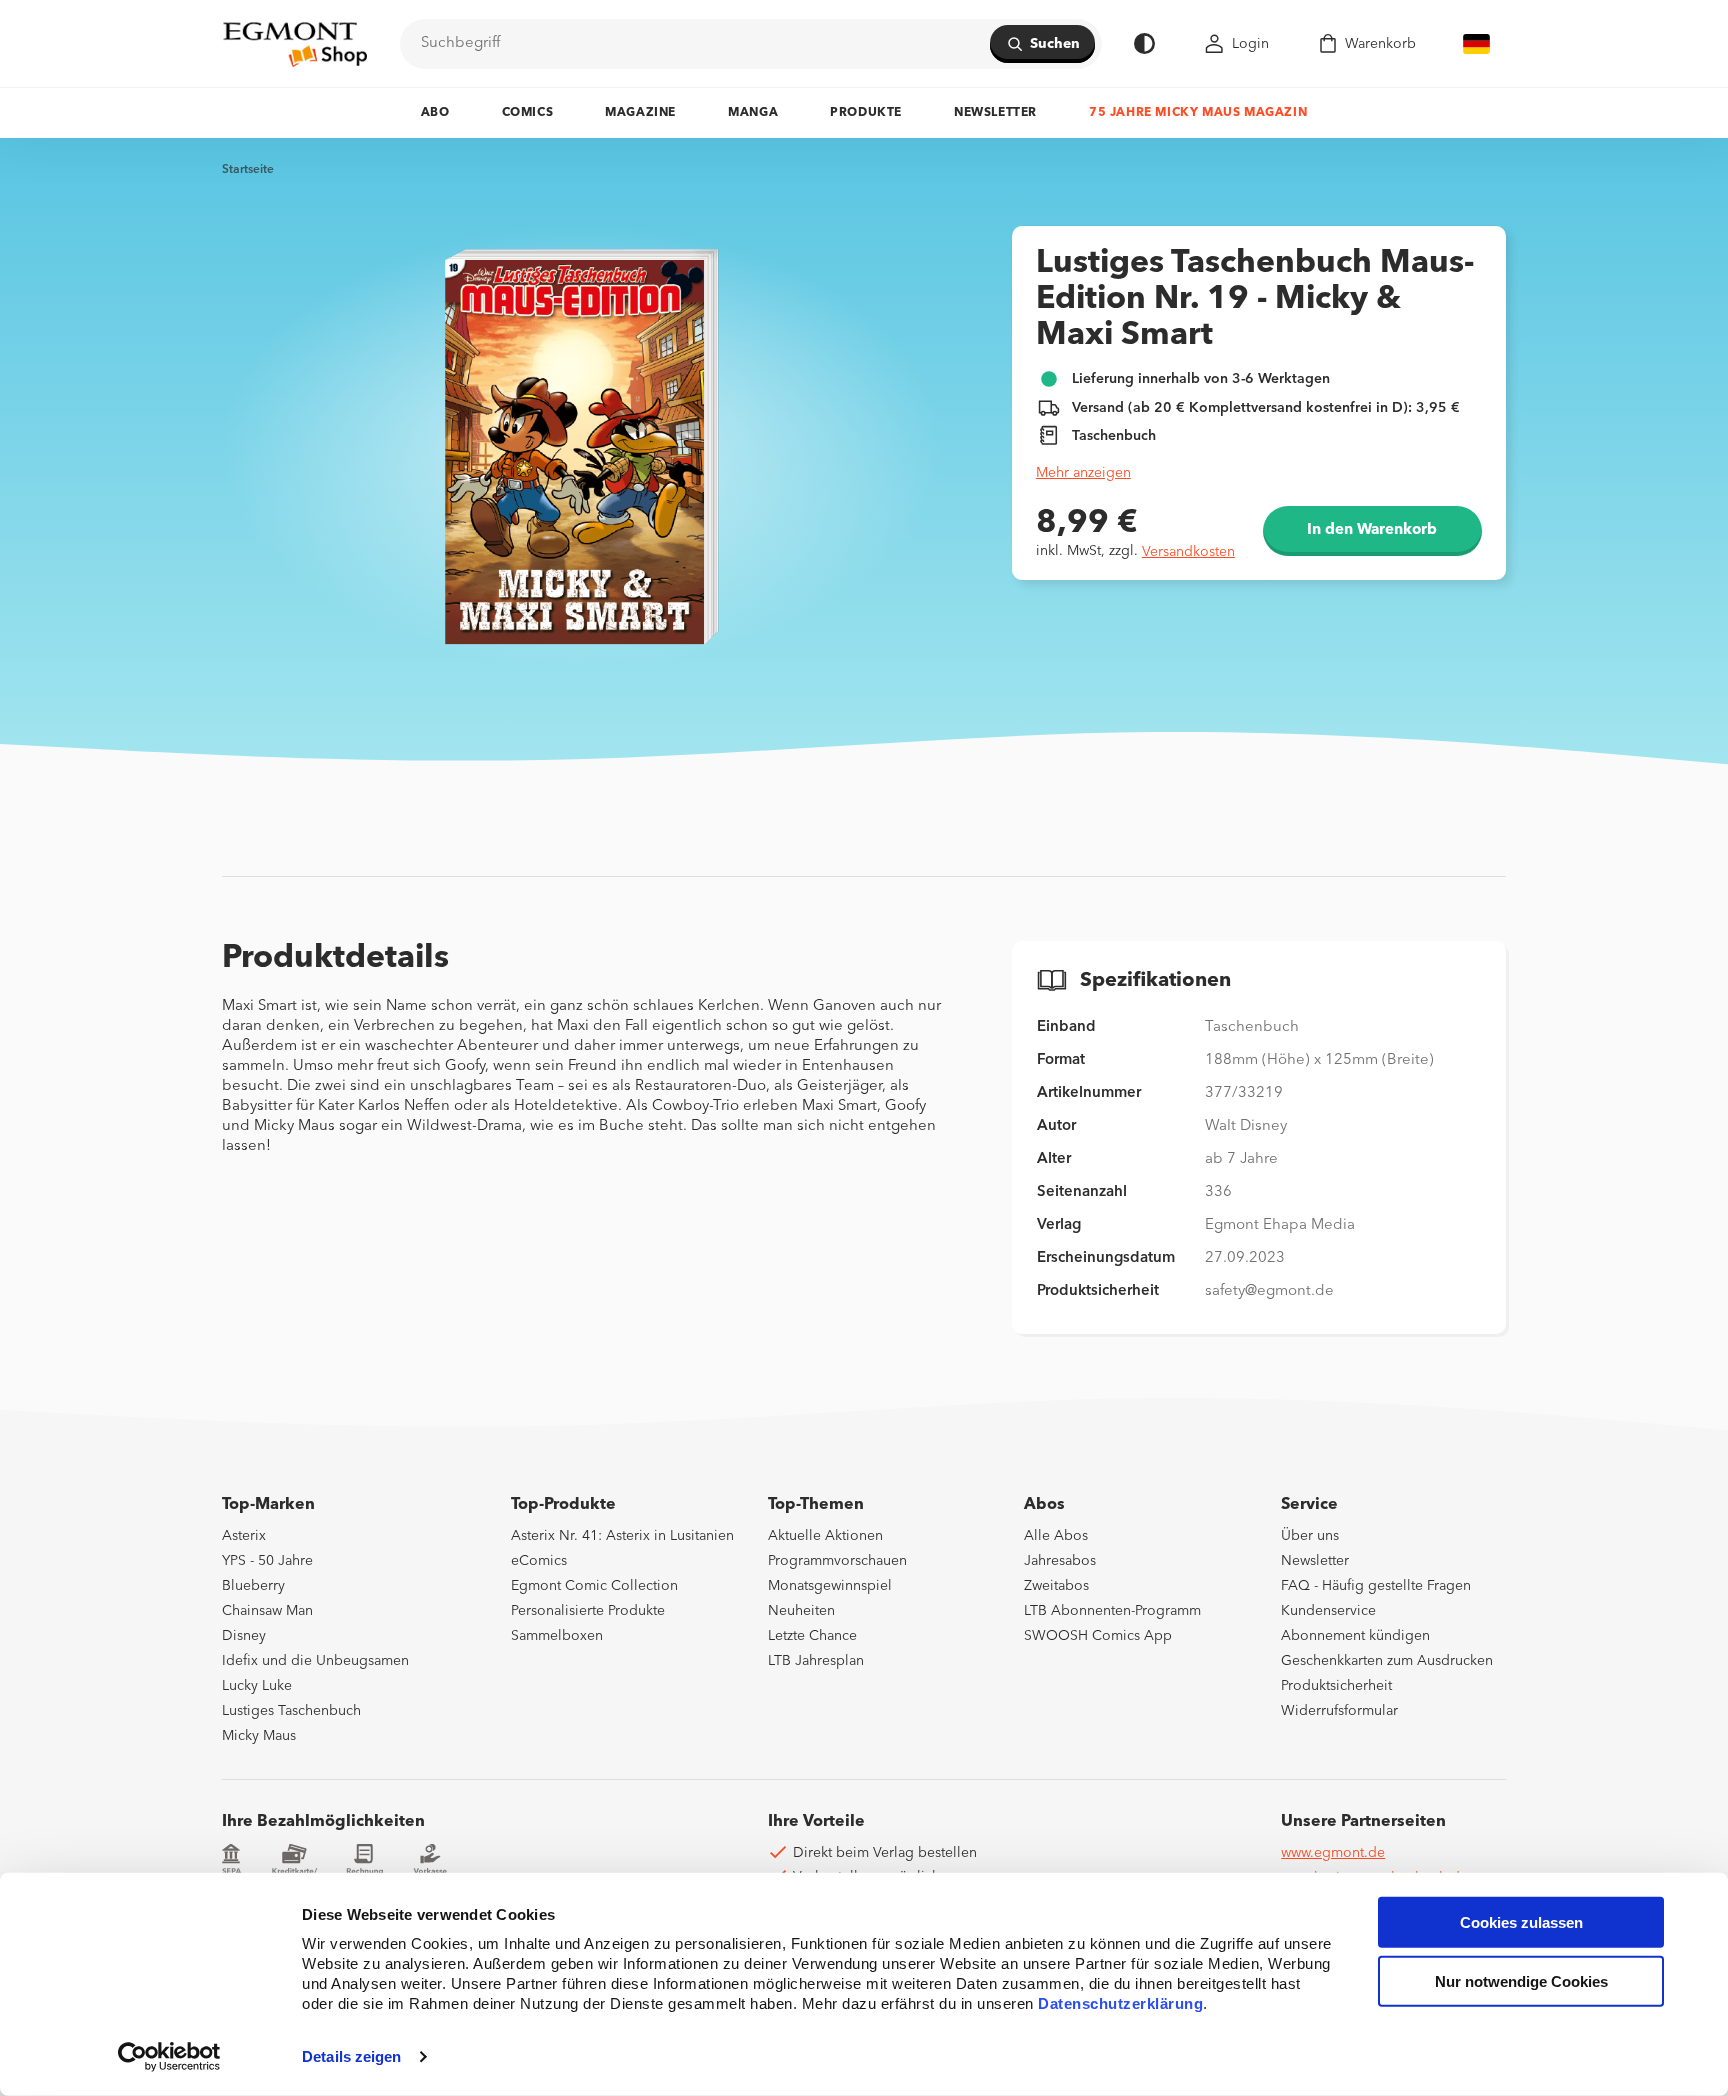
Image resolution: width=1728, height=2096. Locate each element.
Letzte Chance (812, 1636)
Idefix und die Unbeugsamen (315, 1661)
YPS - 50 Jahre (267, 1561)
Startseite (248, 170)
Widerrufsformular (1339, 1711)
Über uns (1310, 1536)
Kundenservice (1328, 1611)
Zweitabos (1056, 1586)
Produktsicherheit (1336, 1686)
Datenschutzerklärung (1120, 2003)
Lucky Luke (257, 1686)
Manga (753, 113)
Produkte (866, 113)
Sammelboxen (557, 1636)
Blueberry (253, 1586)
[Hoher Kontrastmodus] (1144, 43)
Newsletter (995, 113)
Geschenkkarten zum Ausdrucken (1387, 1661)
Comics (528, 113)
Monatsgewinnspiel (830, 1586)
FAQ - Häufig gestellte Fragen (1376, 1586)
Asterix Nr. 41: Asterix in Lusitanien (622, 1536)
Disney (244, 1636)
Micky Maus (259, 1736)
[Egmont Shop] (295, 44)
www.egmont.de (1333, 1853)
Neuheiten (801, 1611)
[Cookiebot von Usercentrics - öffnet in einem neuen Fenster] (169, 2057)
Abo (435, 113)
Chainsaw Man (267, 1611)
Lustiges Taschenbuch (291, 1711)
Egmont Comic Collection (594, 1586)
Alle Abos (1056, 1536)
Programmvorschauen (837, 1561)
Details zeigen (351, 2056)
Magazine (640, 113)
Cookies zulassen (1521, 1922)
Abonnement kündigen (1355, 1636)
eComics (539, 1561)
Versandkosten (1188, 552)
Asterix (244, 1536)
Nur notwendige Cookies (1521, 1981)
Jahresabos (1060, 1561)
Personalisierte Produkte (588, 1611)
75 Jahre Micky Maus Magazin (1198, 113)
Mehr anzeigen (1083, 473)
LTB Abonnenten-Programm (1112, 1611)
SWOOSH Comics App (1098, 1636)
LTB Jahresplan (816, 1661)
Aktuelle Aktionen (825, 1536)
